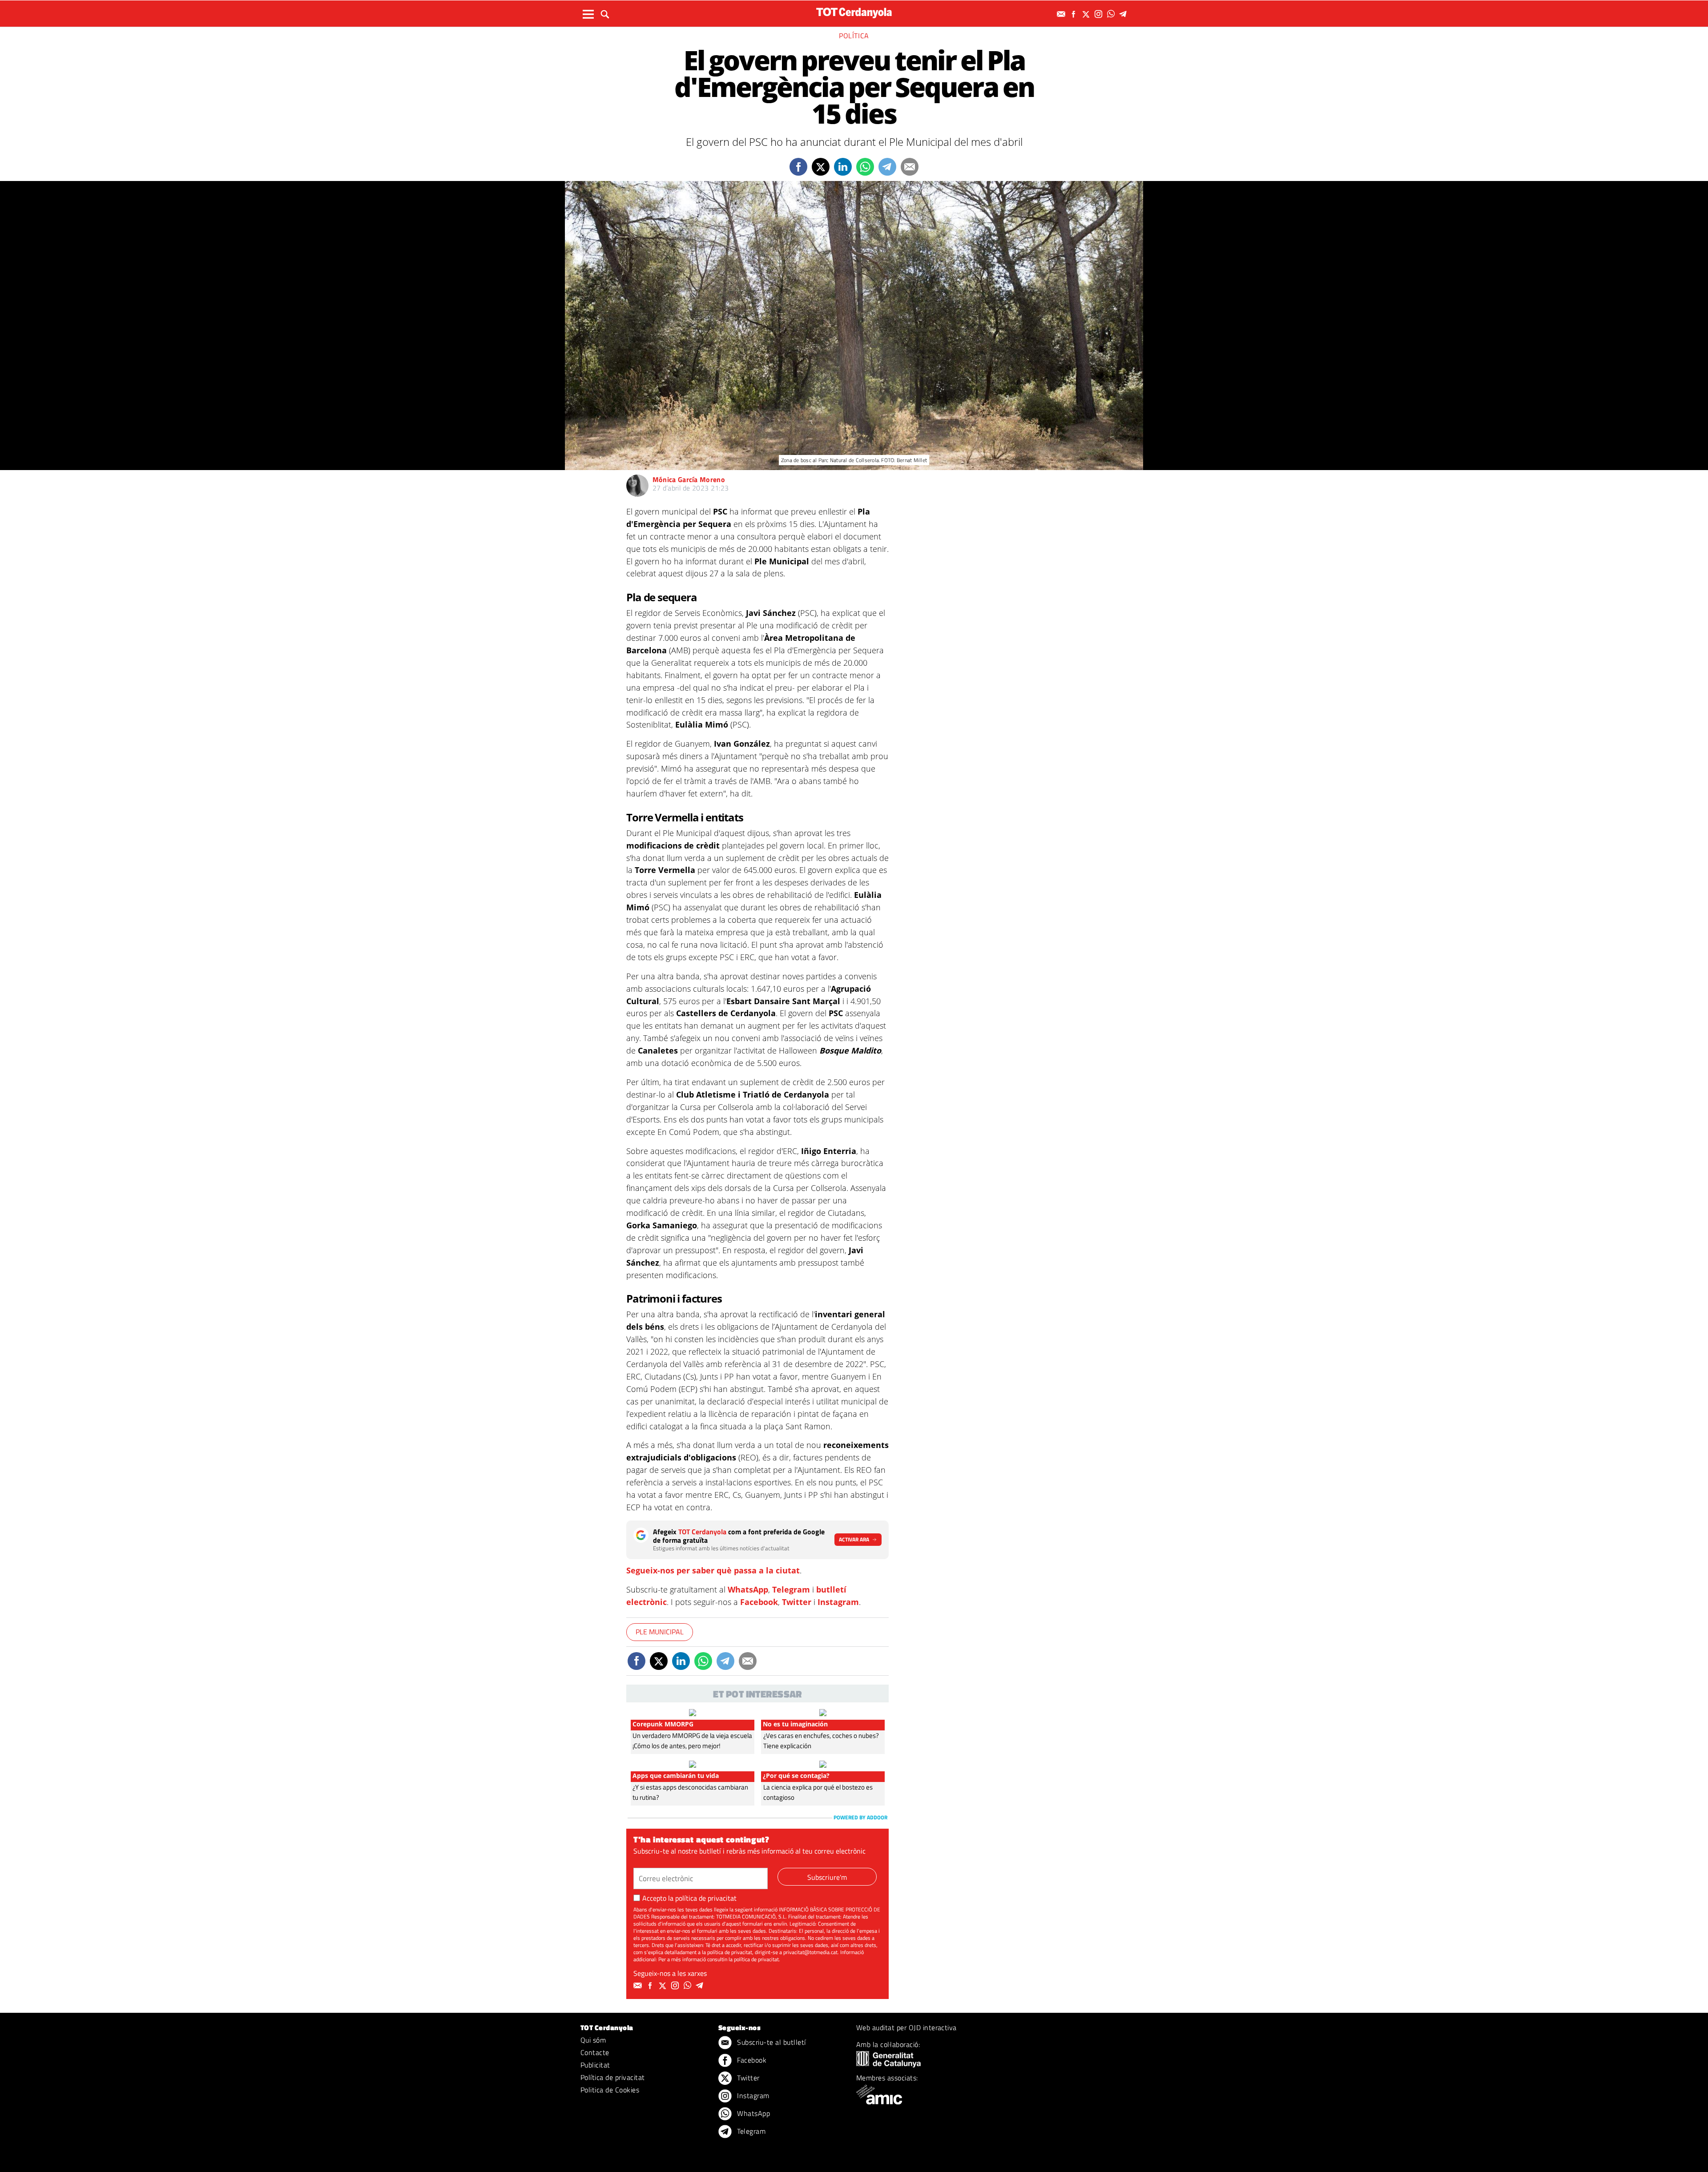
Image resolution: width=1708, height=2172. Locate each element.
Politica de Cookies (610, 2090)
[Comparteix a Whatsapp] (865, 167)
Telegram (791, 1589)
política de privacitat (706, 1898)
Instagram (838, 1602)
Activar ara (854, 1539)
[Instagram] (1100, 14)
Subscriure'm (827, 1877)
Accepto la (689, 1898)
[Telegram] (1124, 14)
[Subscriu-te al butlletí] (1062, 14)
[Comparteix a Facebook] (798, 167)
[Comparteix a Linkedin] (843, 167)
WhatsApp (748, 1589)
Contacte (595, 2052)
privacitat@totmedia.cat (810, 1952)
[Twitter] (1087, 14)
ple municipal (660, 1632)
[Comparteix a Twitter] (821, 167)
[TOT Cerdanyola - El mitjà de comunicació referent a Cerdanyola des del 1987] (854, 13)
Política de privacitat (613, 2077)
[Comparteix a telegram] (887, 167)
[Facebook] (1075, 14)
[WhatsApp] (1112, 14)
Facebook (759, 1602)
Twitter (797, 1602)
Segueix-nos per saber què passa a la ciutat (713, 1570)
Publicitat (595, 2065)
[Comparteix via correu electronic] (910, 167)
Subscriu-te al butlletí (771, 2042)
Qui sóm (593, 2040)
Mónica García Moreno (689, 479)
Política (854, 36)
